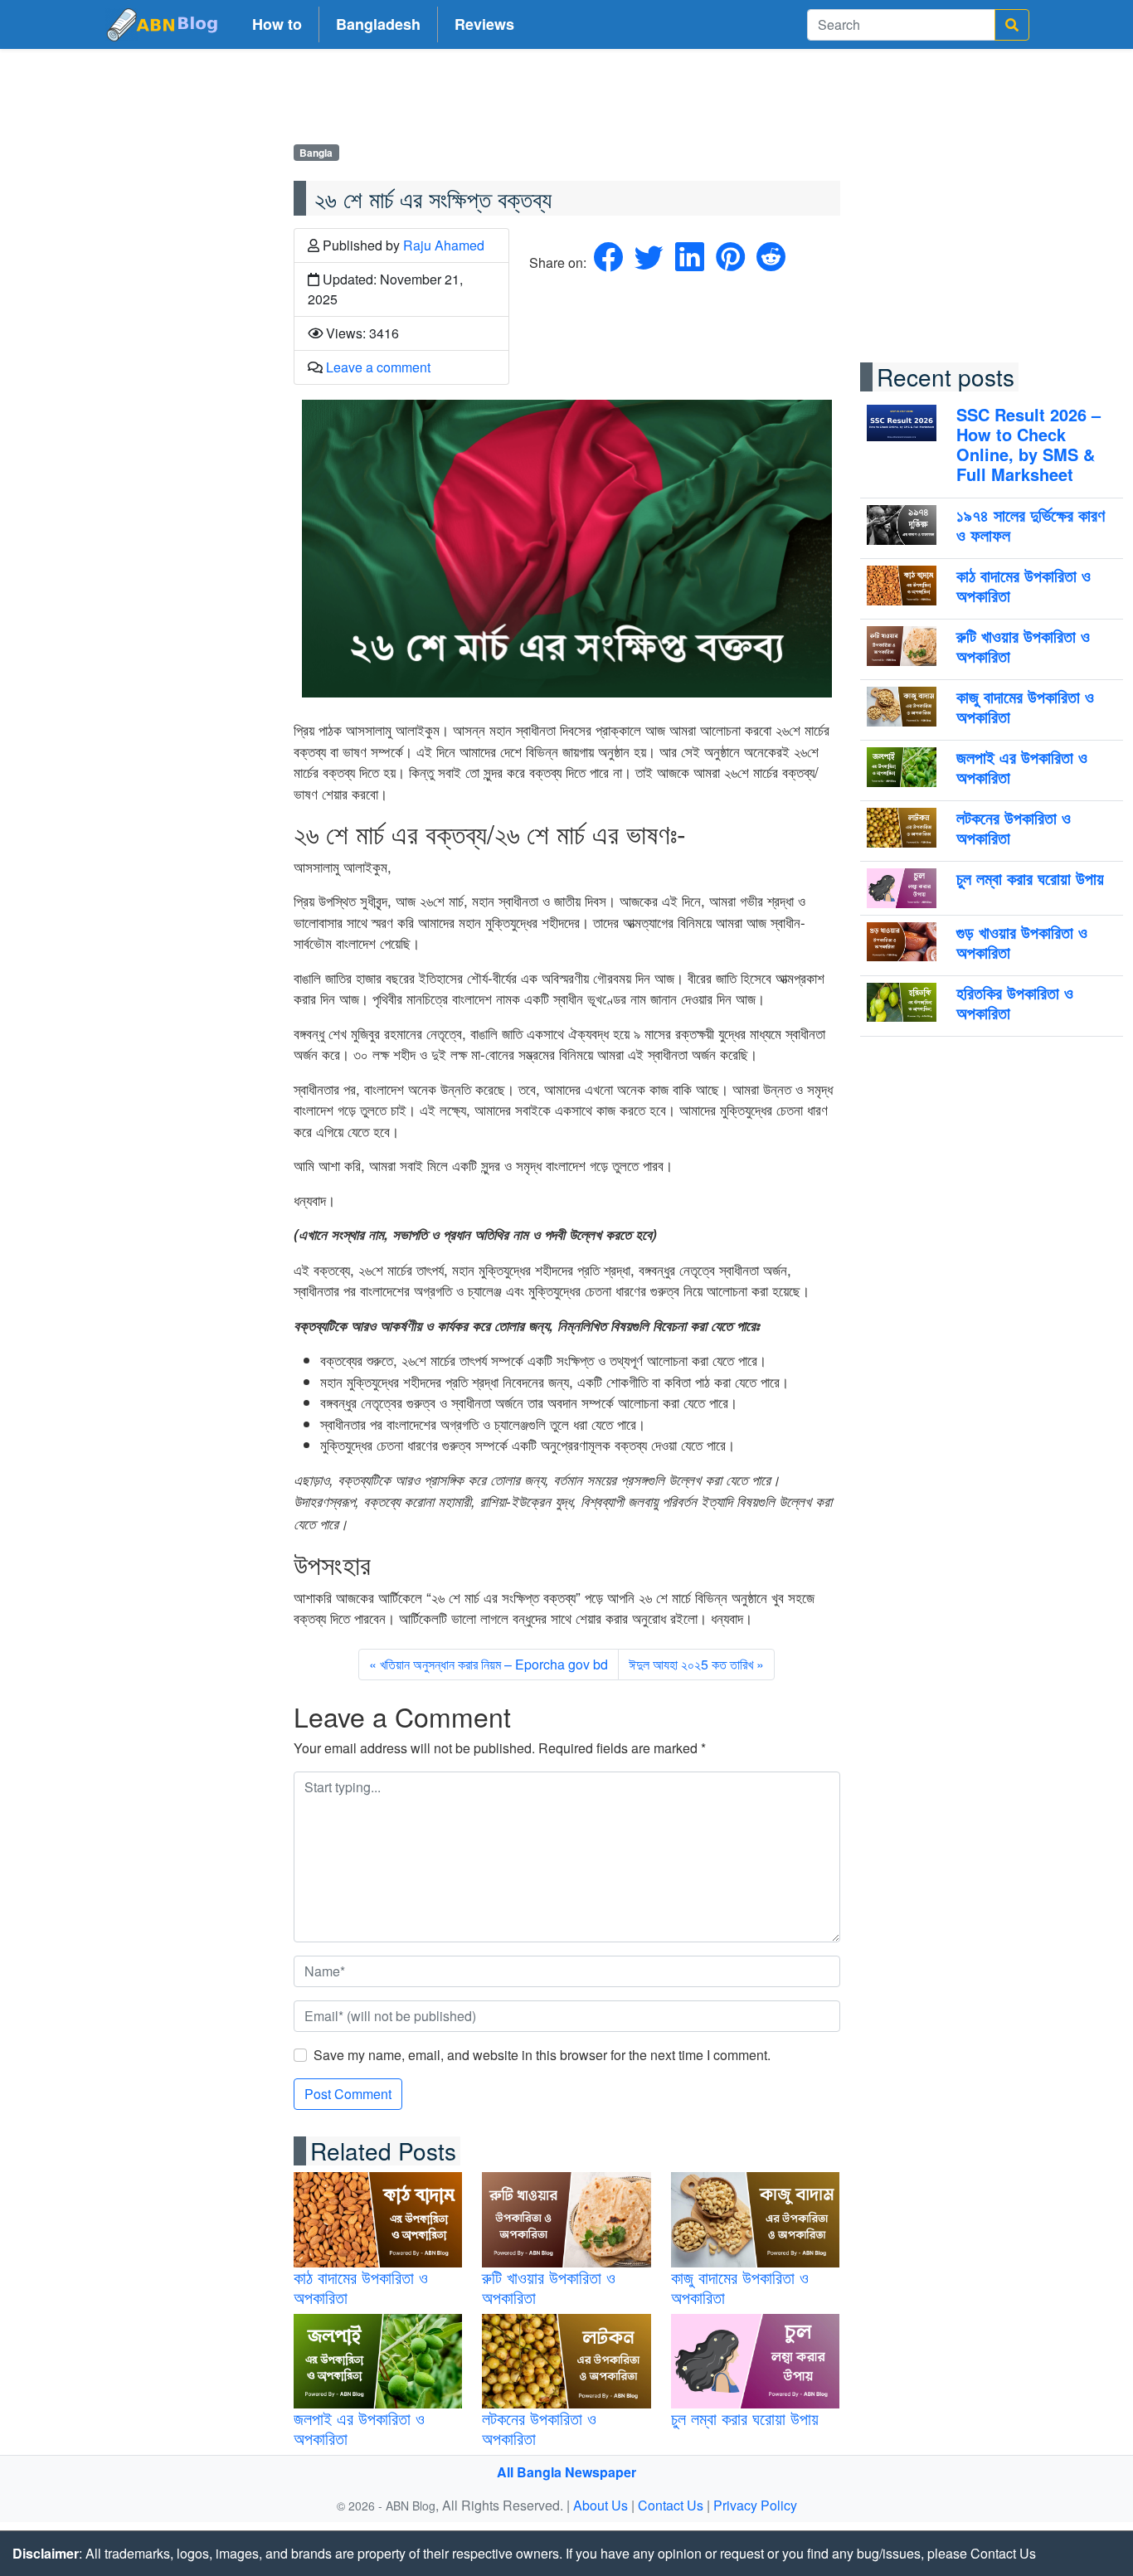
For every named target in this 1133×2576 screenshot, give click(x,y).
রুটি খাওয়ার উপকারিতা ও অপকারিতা (549, 2287)
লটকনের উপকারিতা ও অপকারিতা (539, 2428)
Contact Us (671, 2505)
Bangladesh (378, 24)
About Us (601, 2505)
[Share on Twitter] (649, 262)
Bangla (316, 153)
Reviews (484, 24)
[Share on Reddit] (771, 262)
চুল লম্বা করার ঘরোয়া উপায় (745, 2418)
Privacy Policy (755, 2505)
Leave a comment (378, 367)
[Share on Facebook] (608, 262)
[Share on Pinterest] (730, 262)
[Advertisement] (566, 100)
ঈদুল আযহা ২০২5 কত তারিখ (691, 1664)
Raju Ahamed (444, 245)
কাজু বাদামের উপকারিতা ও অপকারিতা (740, 2287)
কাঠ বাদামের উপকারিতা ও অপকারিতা (361, 2287)
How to (277, 24)
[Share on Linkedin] (690, 262)
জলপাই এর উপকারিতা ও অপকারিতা (359, 2428)
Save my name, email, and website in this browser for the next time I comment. (542, 2055)
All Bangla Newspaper (566, 2472)
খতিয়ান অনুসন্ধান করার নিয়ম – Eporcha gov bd (494, 1664)
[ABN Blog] (163, 24)
